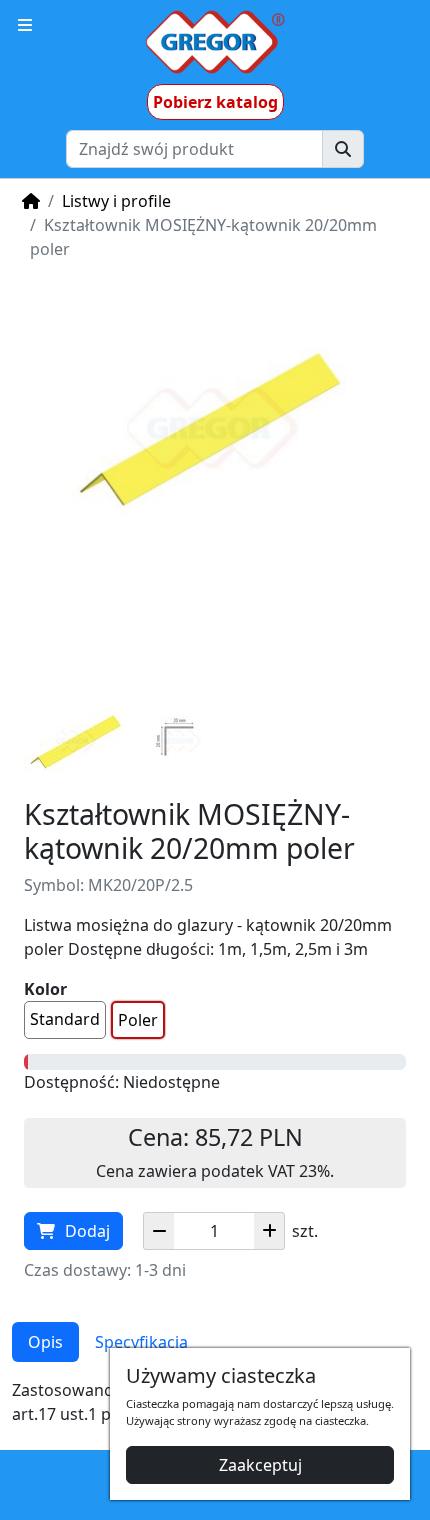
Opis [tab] (45, 1342)
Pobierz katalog (215, 102)
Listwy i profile (116, 201)
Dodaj (87, 1231)
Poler (138, 1020)
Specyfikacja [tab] (141, 1342)
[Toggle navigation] (25, 25)
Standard (65, 1019)
